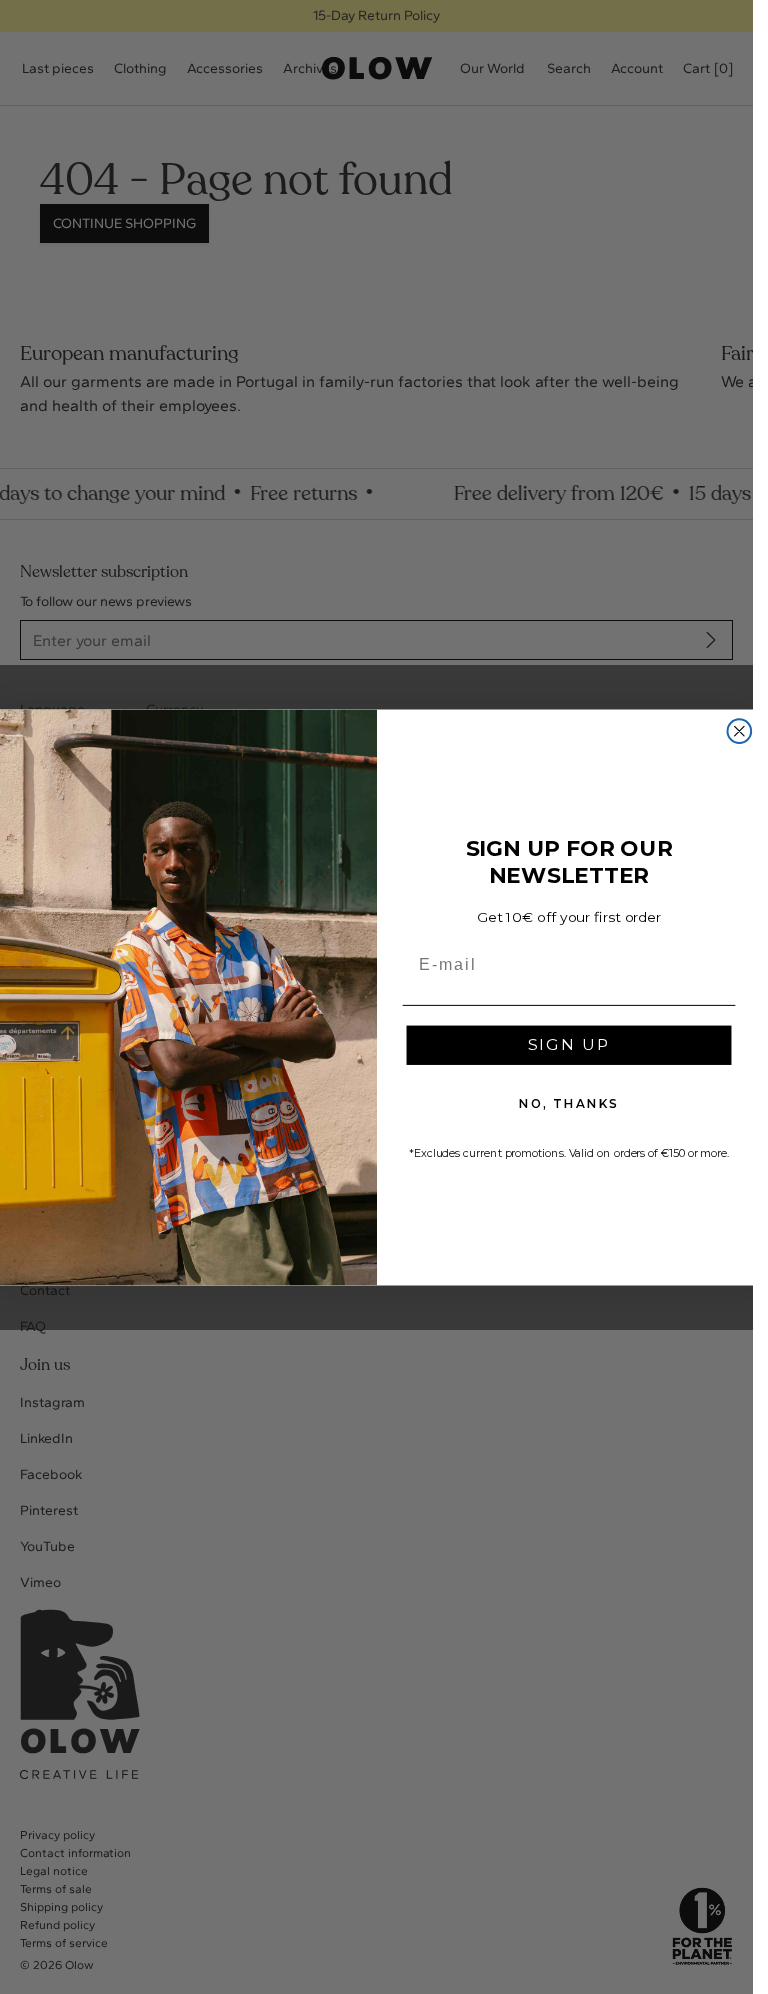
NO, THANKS (568, 1103)
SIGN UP (568, 1044)
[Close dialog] (739, 731)
